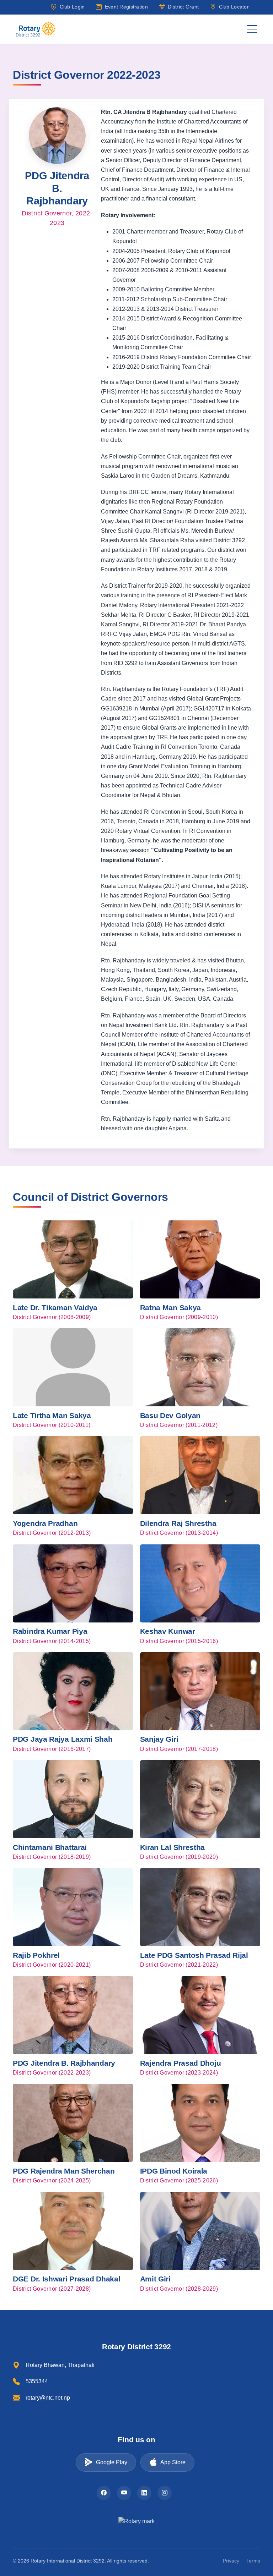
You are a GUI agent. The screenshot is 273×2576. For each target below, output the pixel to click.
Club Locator (234, 7)
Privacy (231, 2561)
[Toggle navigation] (252, 29)
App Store (173, 2462)
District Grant (183, 7)
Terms (253, 2561)
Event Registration (126, 7)
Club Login (72, 7)
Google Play (112, 2462)
